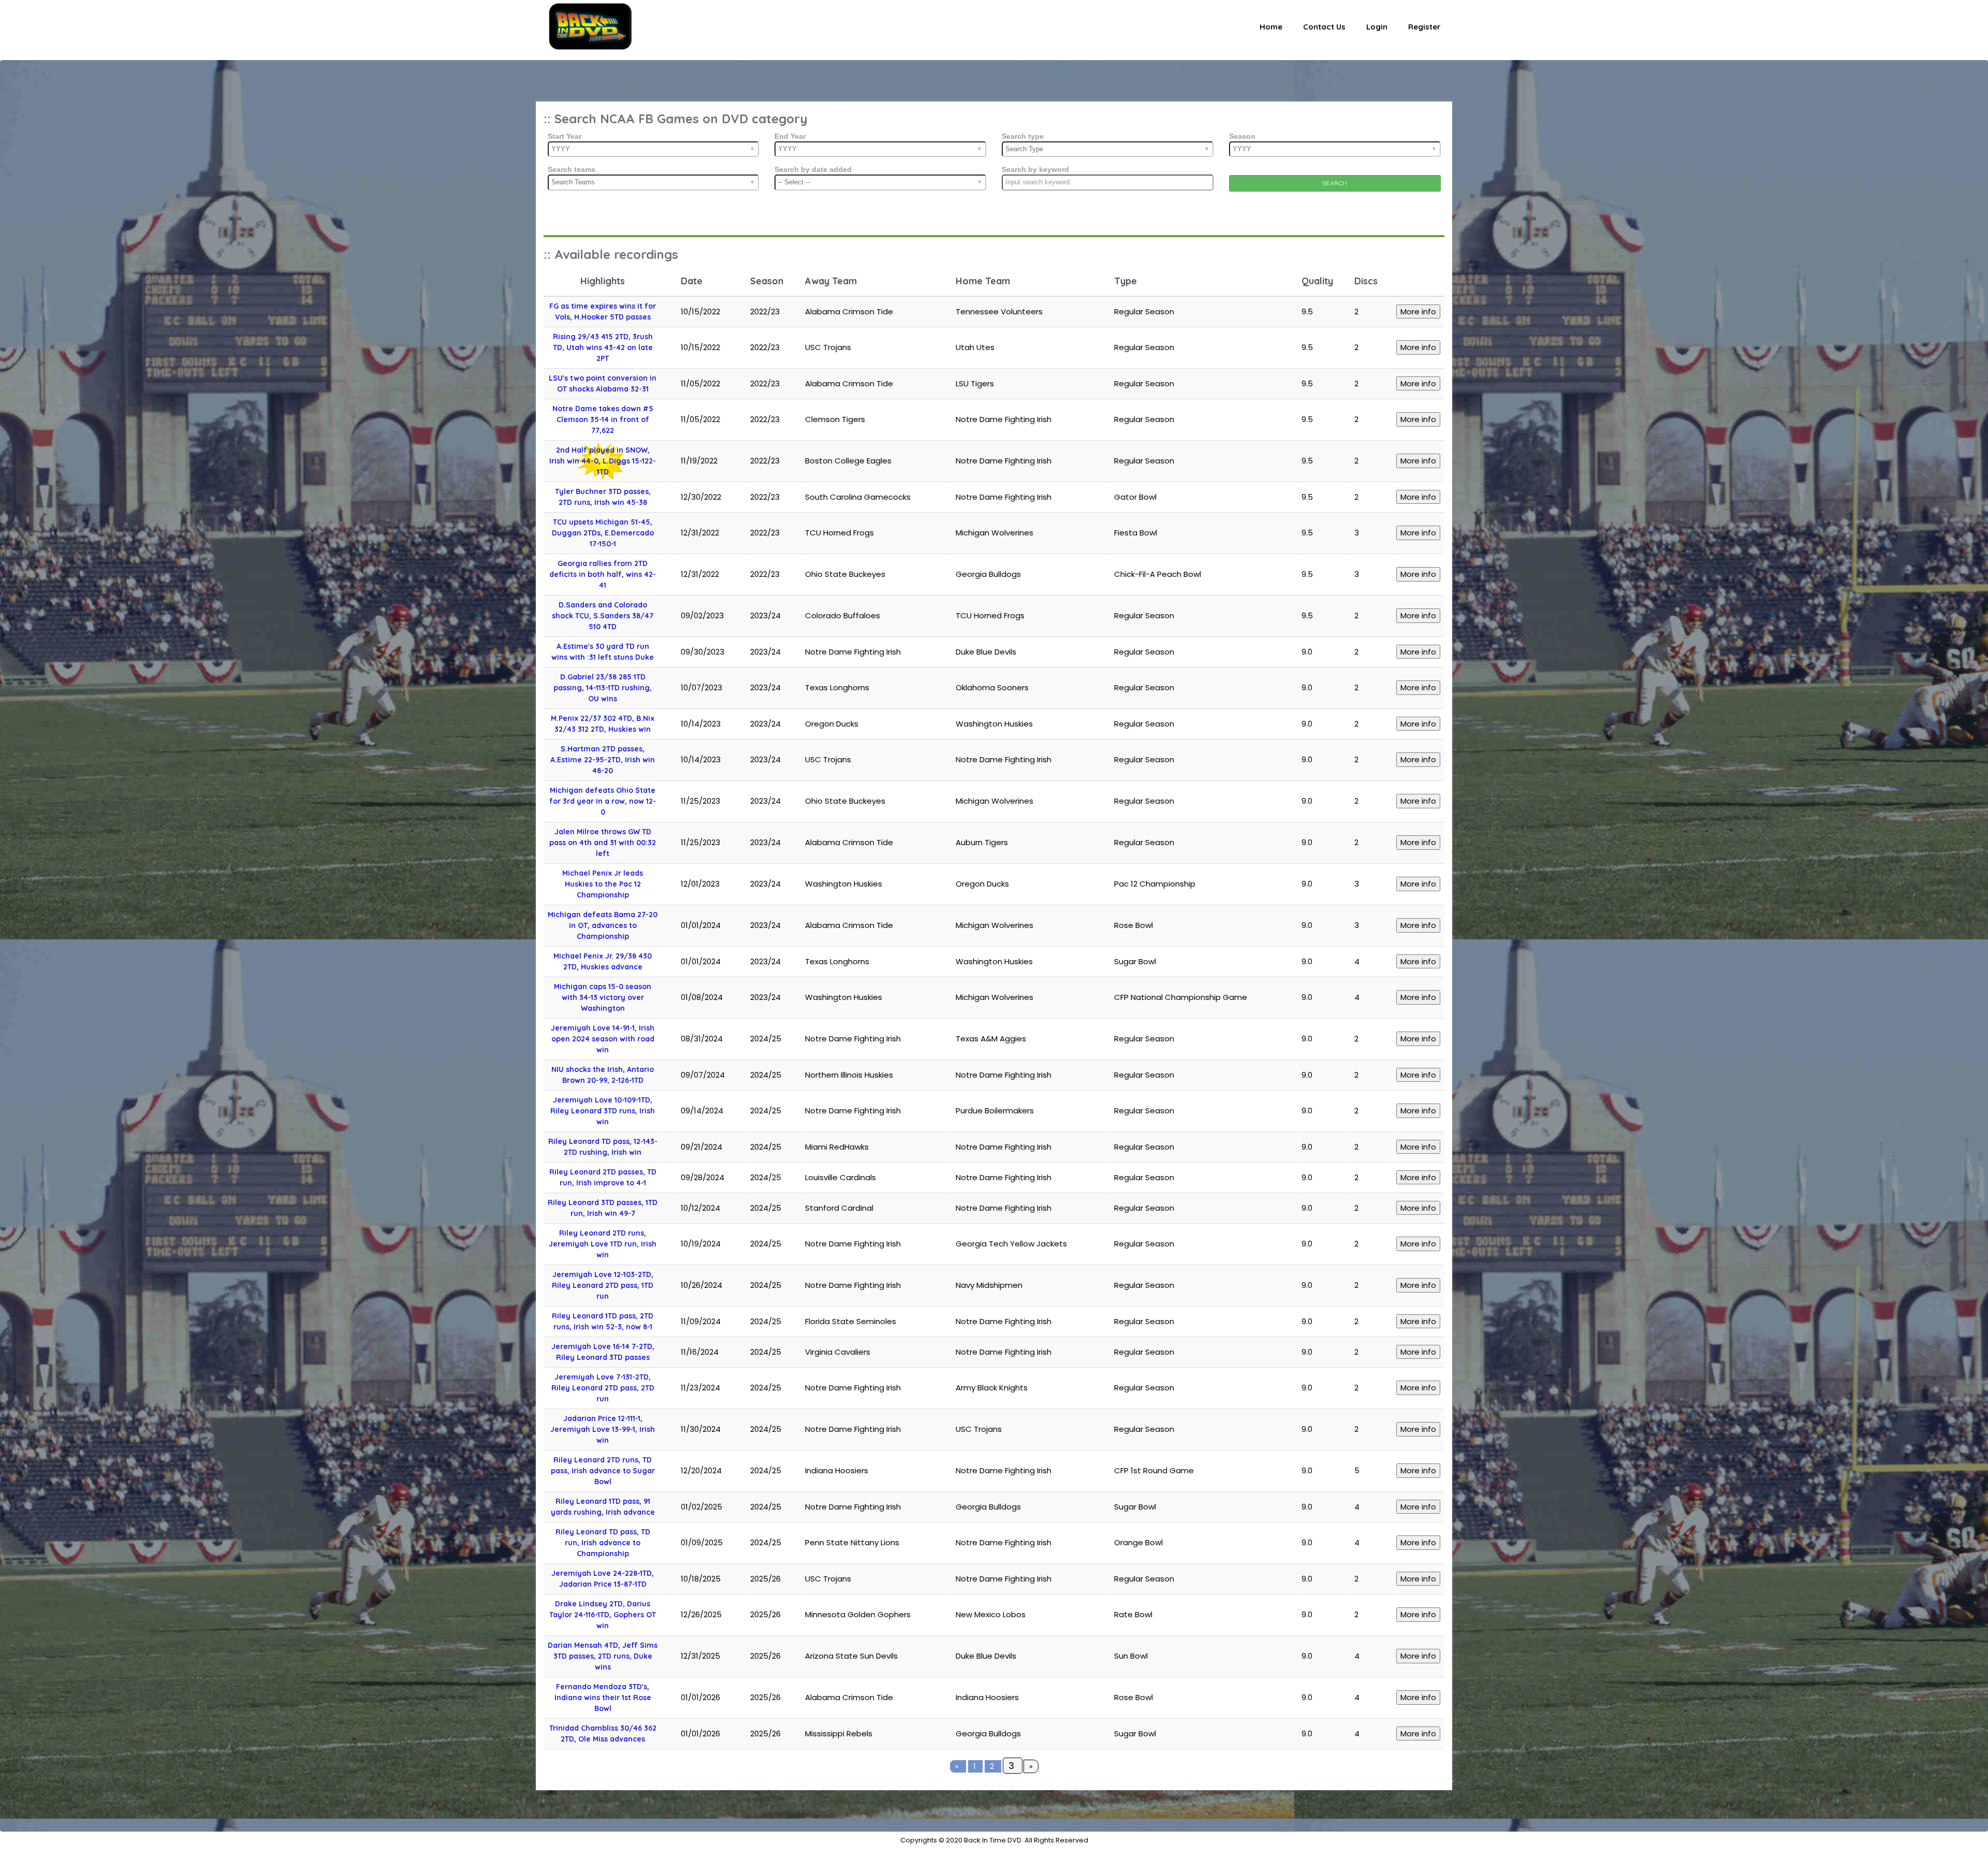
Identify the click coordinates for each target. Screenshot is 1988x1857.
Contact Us (1324, 27)
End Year (790, 136)
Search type (1023, 136)
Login (1377, 27)
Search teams (572, 169)
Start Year (565, 136)
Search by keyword (1035, 169)
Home (1271, 27)
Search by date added (813, 169)
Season (1242, 136)
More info (1418, 311)
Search (1335, 183)
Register (1424, 27)
